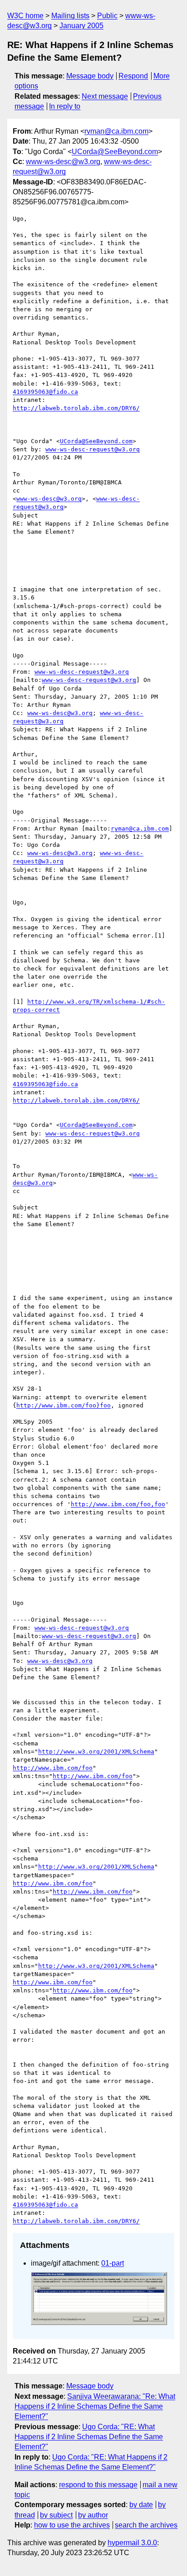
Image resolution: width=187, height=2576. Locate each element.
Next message (105, 96)
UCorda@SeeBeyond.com (115, 152)
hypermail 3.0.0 (132, 2543)
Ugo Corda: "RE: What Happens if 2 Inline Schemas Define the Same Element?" (89, 2437)
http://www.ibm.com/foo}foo (64, 1405)
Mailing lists (70, 16)
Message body (90, 76)
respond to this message (98, 2485)
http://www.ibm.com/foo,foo (118, 1504)
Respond (133, 76)
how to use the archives (72, 2525)
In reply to (65, 106)
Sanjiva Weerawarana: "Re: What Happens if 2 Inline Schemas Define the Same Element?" (95, 2407)
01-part (113, 2263)
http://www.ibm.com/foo (53, 1768)
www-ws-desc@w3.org (63, 162)
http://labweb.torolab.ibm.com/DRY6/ (76, 408)
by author (93, 2515)
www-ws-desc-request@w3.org (93, 449)
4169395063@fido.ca (45, 392)
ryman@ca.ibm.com (116, 131)
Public (107, 16)
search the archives (146, 2525)
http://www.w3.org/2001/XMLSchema (96, 1752)
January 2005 (81, 26)
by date (141, 2505)
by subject (56, 2515)
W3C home (25, 16)
